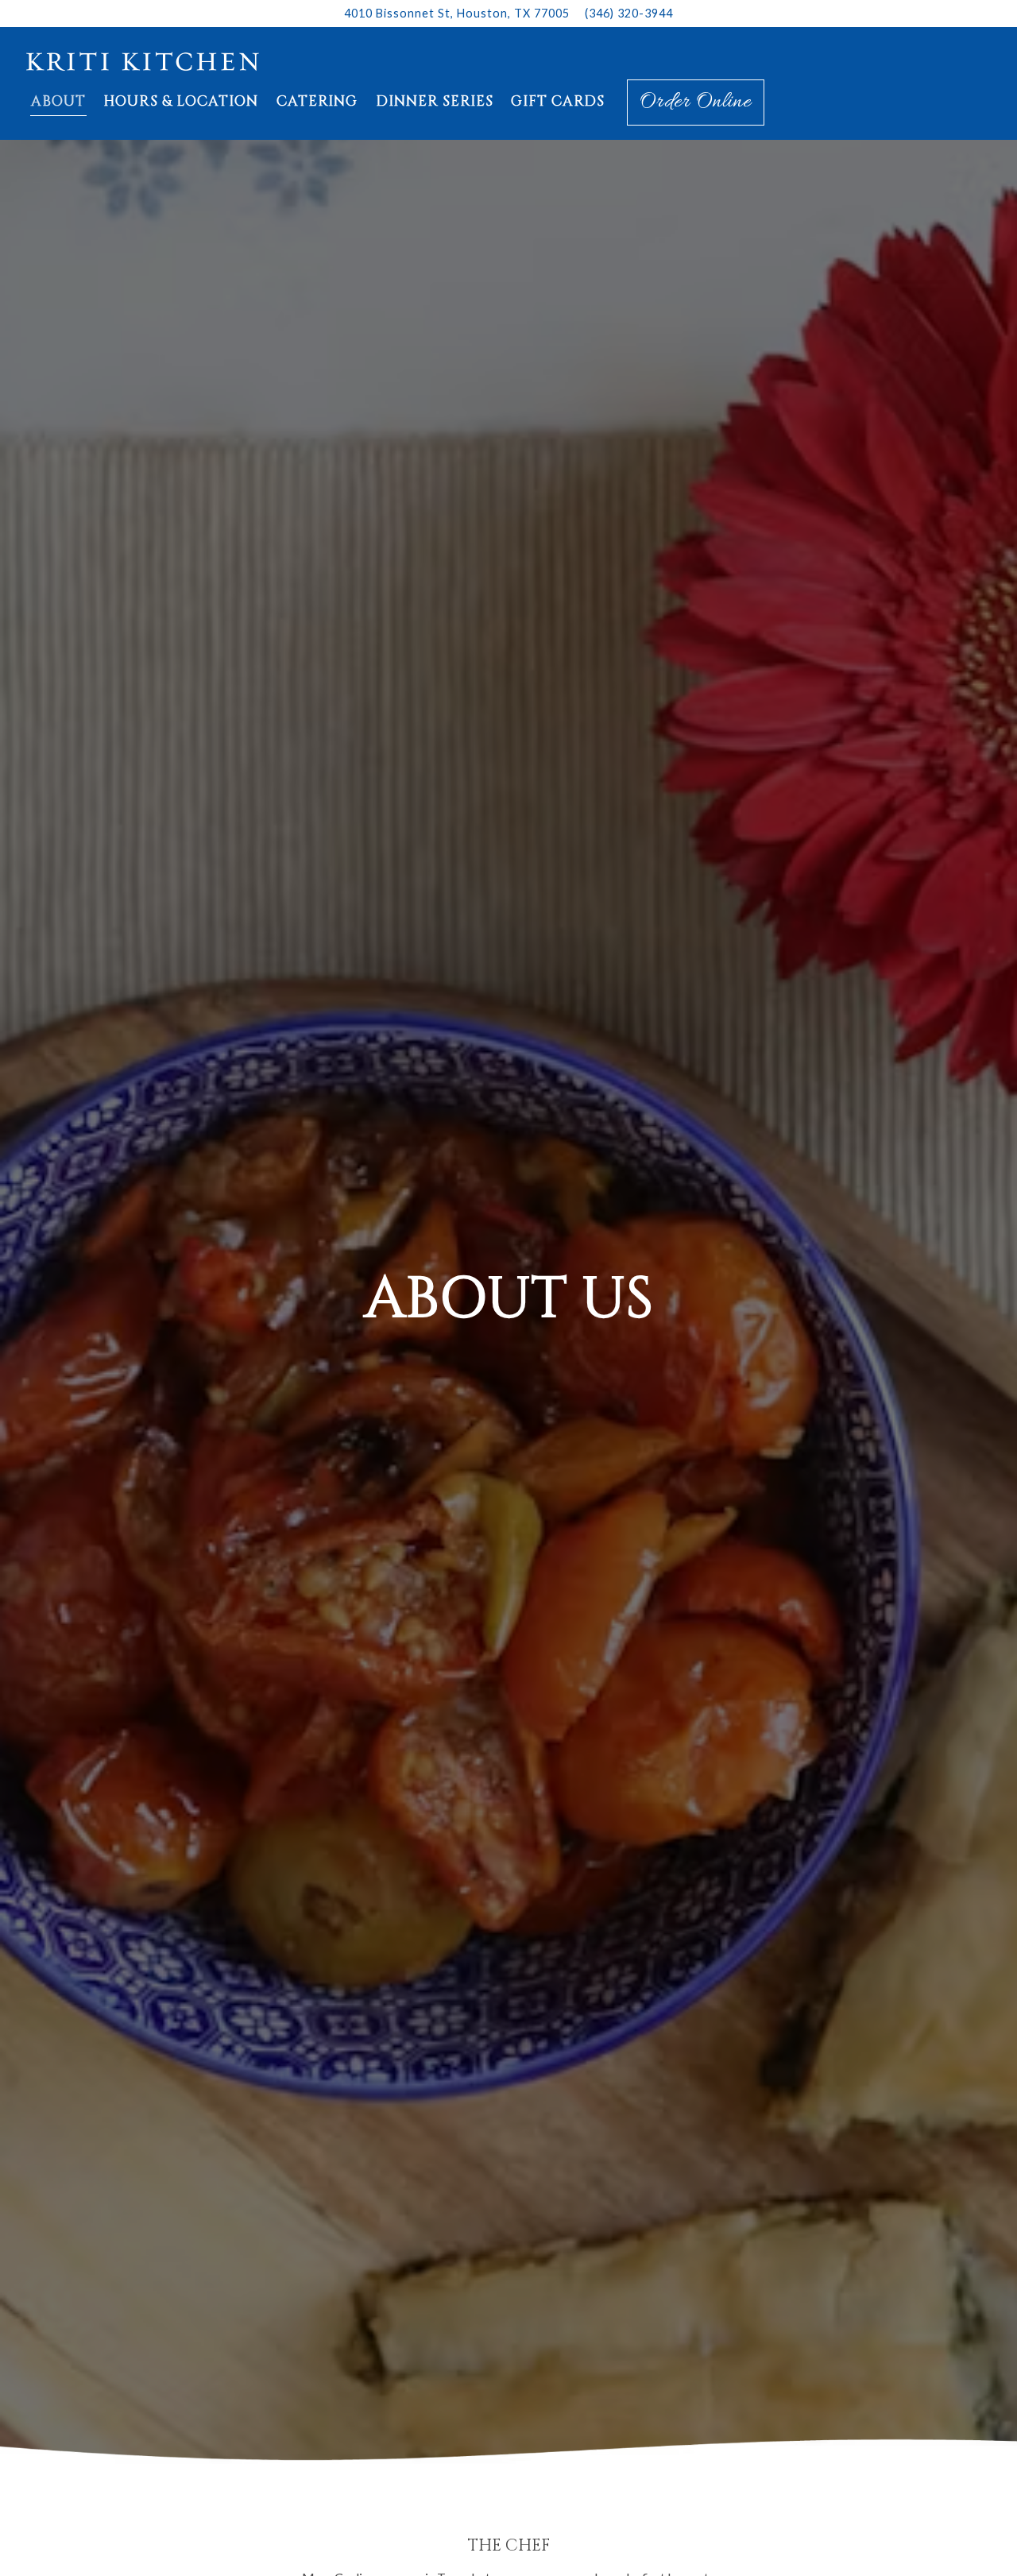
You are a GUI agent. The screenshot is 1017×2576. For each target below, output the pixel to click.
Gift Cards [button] (558, 102)
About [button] (58, 102)
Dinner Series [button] (435, 102)
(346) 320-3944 (629, 13)
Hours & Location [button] (181, 102)
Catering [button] (317, 102)
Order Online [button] (696, 102)
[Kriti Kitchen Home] (143, 60)
